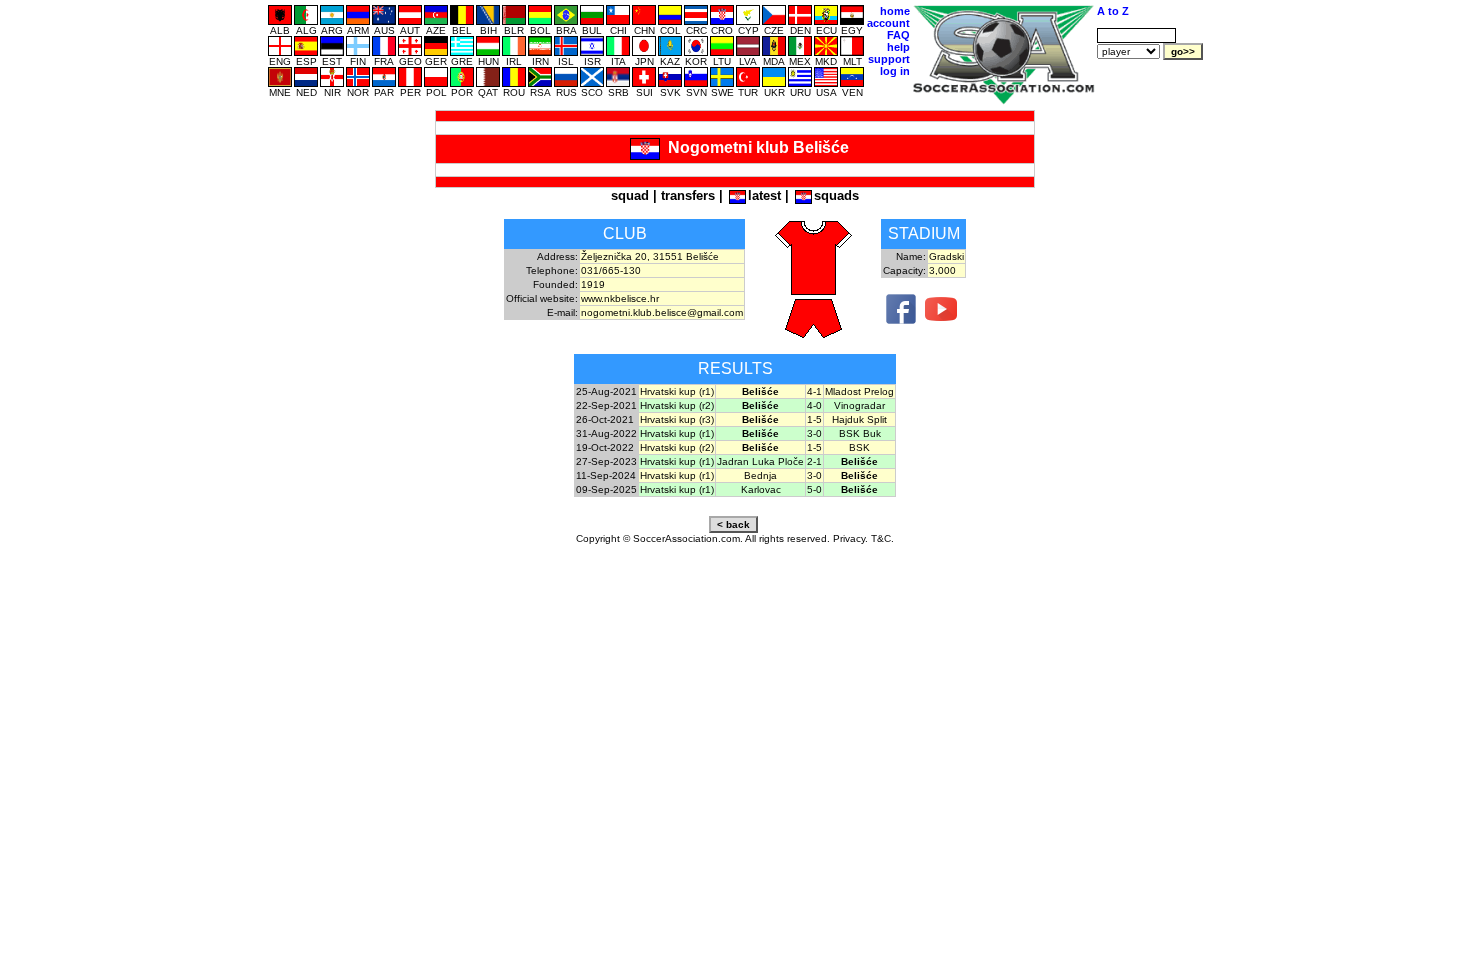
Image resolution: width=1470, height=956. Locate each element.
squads (836, 195)
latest (764, 195)
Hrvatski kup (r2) (677, 405)
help (898, 47)
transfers (688, 195)
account (888, 23)
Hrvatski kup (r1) (677, 391)
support (889, 59)
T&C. (882, 538)
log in (895, 71)
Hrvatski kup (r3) (677, 419)
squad (630, 195)
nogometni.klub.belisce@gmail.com (662, 312)
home (895, 11)
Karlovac (761, 489)
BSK (859, 447)
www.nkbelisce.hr (620, 298)
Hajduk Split (859, 419)
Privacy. (850, 538)
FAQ (898, 35)
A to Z (1113, 11)
